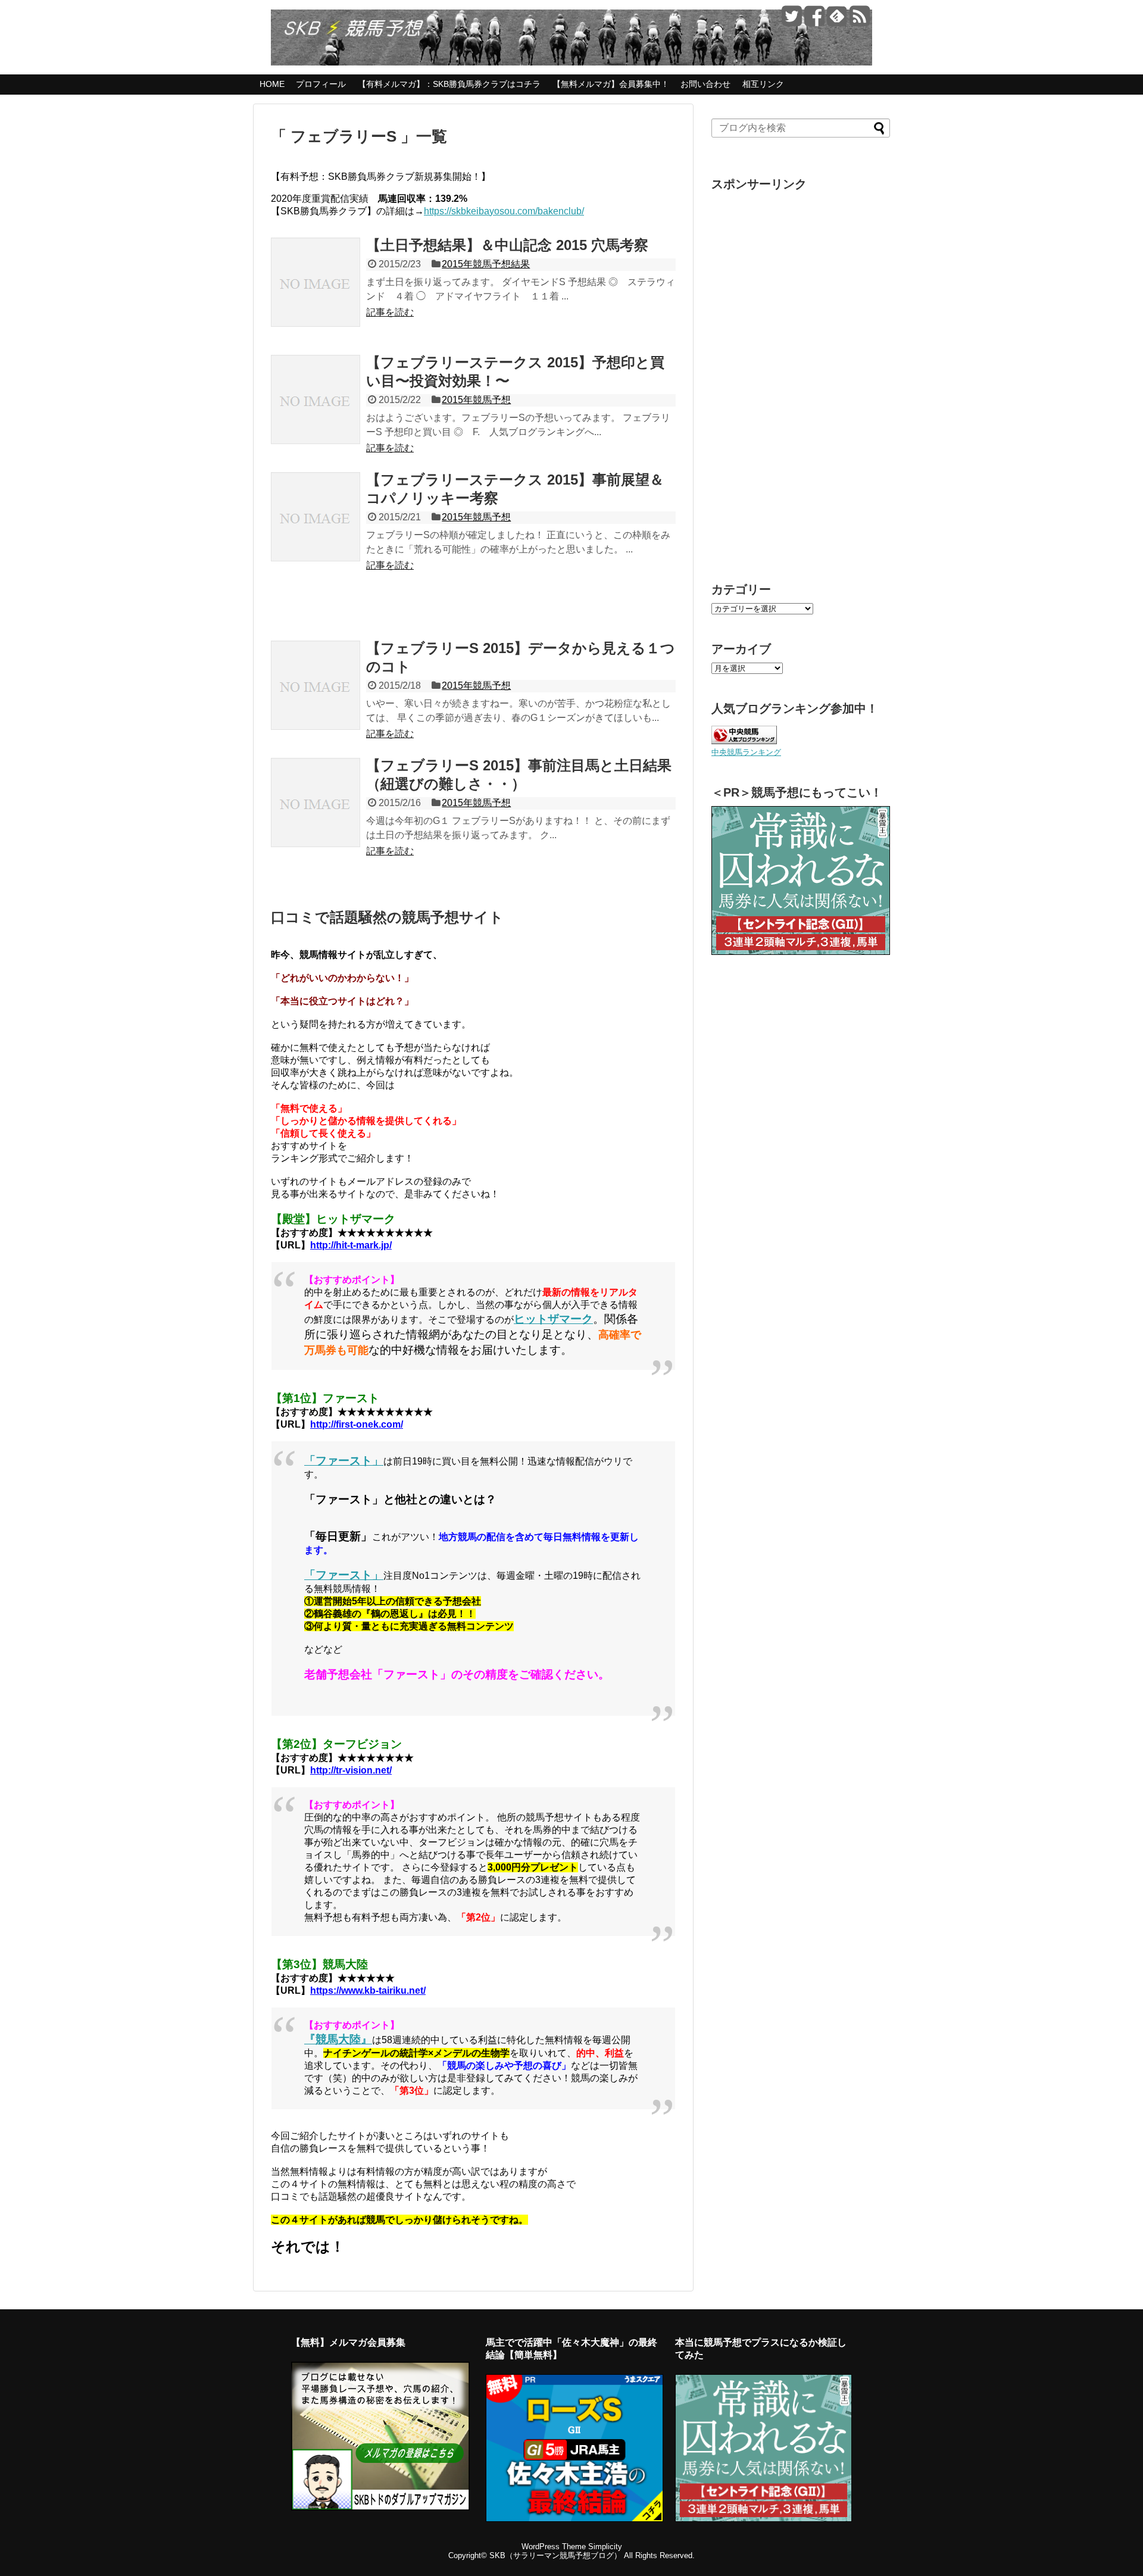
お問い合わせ (705, 84)
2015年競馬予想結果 (486, 264)
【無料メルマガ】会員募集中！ (611, 84)
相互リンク (763, 84)
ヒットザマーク (553, 1319)
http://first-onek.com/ (357, 1424)
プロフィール (321, 84)
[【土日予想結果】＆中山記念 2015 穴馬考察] (316, 295)
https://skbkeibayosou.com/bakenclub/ (504, 211)
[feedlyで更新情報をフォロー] (837, 21)
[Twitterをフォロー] (791, 21)
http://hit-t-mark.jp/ (351, 1245)
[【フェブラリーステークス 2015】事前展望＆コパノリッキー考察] (316, 530)
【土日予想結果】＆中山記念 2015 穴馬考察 (507, 245)
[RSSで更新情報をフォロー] (859, 21)
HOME (272, 84)
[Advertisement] (801, 376)
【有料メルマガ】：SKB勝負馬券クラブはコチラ (449, 84)
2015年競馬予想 (476, 400)
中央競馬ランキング (746, 752)
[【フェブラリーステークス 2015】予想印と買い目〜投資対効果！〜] (316, 413)
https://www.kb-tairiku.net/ (368, 1990)
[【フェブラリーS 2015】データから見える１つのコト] (316, 698)
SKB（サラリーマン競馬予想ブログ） (555, 2555)
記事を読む (390, 312)
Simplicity (605, 2547)
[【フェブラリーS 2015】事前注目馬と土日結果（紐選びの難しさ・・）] (316, 816)
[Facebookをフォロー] (814, 21)
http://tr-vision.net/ (351, 1770)
